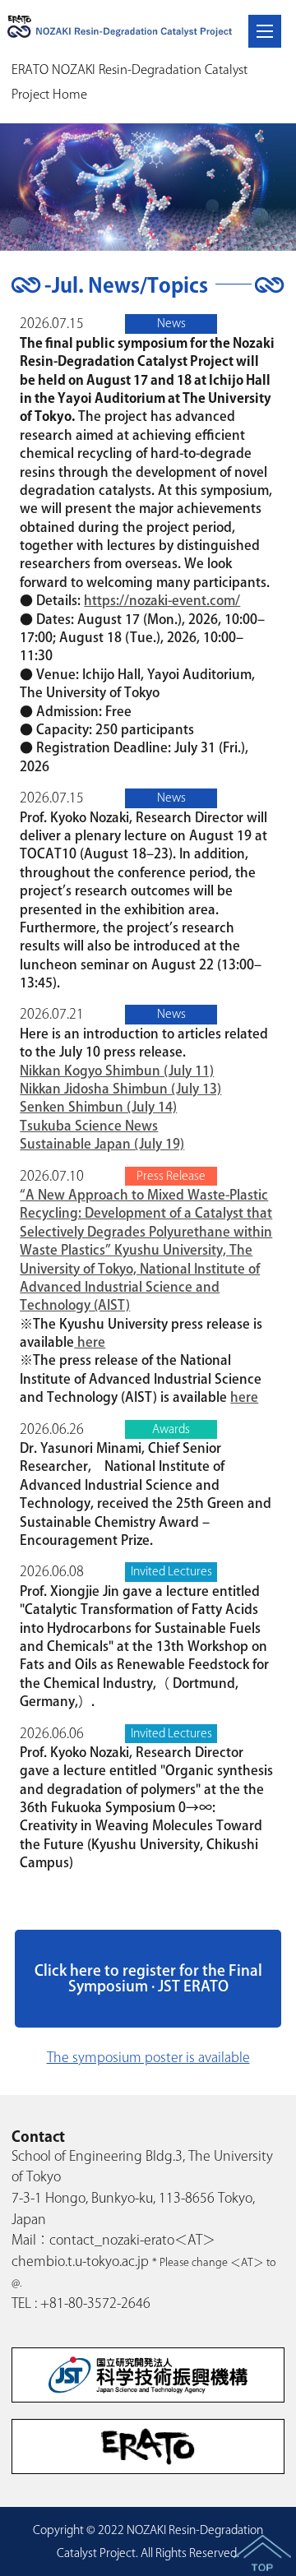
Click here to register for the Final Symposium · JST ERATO (148, 1978)
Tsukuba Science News (89, 1126)
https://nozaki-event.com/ (162, 600)
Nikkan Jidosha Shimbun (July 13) (120, 1089)
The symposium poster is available (148, 2057)
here (90, 1342)
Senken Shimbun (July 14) (98, 1107)
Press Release (171, 1176)
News (171, 323)
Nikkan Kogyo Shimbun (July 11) (117, 1071)
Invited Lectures (171, 1571)
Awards (171, 1429)
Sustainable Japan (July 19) (102, 1144)
